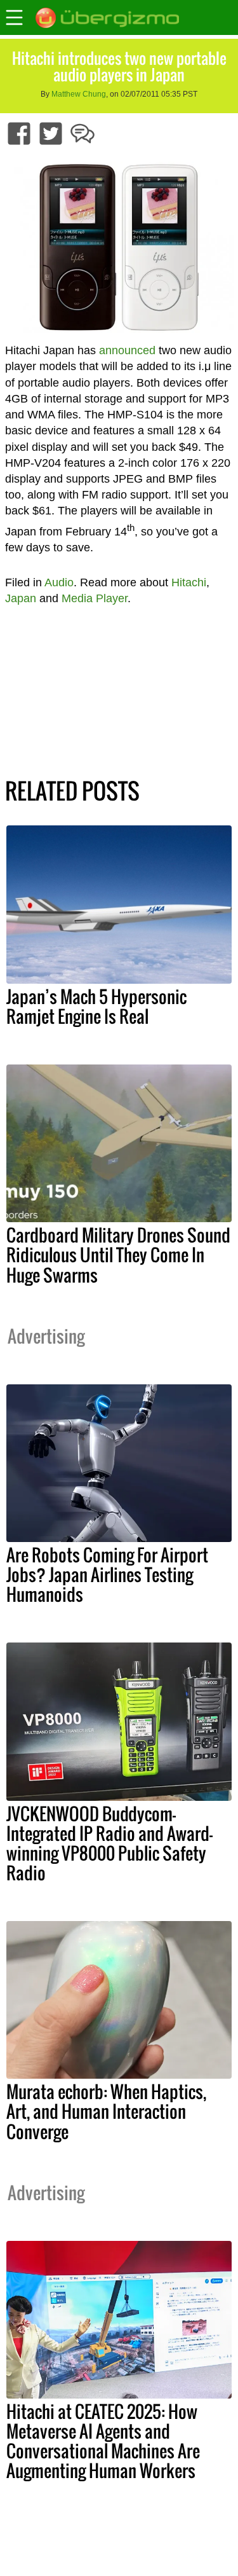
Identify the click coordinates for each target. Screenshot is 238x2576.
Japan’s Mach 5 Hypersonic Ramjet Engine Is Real (96, 1006)
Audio (59, 582)
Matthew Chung (79, 94)
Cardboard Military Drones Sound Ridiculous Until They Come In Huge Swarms (118, 1255)
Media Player (95, 598)
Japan (21, 598)
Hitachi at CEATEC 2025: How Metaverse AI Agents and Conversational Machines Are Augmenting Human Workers (103, 2441)
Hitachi (189, 582)
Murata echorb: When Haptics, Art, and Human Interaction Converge (106, 2111)
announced (127, 350)
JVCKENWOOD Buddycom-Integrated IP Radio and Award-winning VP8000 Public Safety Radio (109, 1843)
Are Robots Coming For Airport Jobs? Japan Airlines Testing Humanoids (107, 1574)
